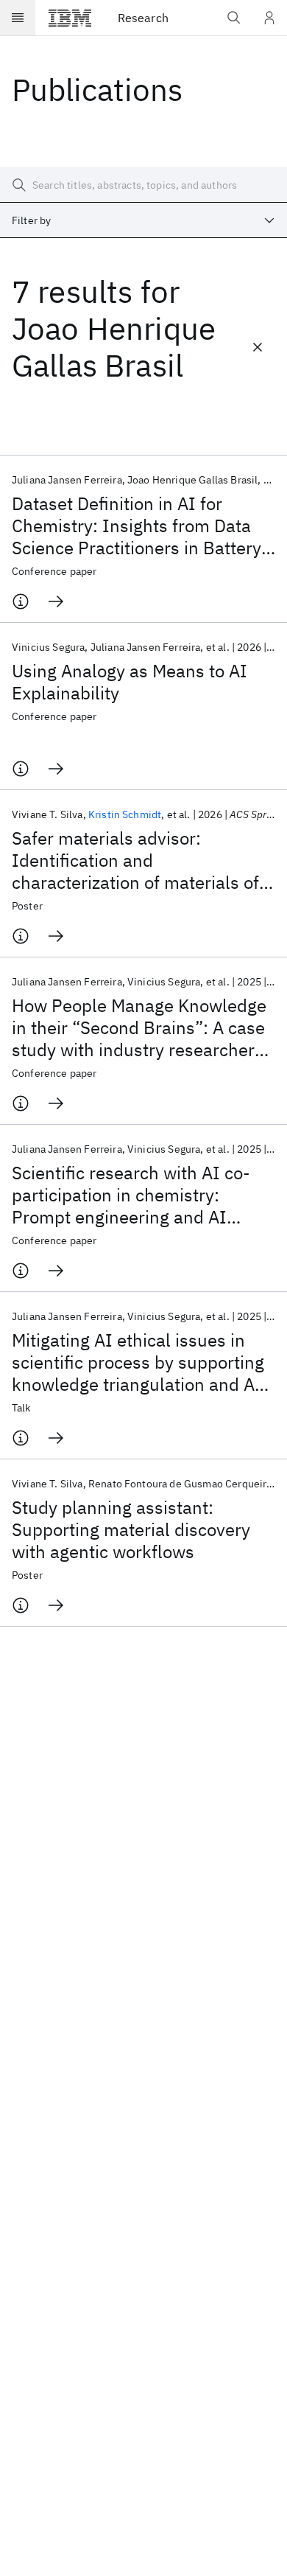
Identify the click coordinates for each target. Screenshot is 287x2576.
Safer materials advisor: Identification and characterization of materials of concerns (135, 860)
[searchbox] (143, 185)
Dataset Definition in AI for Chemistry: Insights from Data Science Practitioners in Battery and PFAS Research (137, 526)
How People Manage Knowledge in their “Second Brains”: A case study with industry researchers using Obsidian (139, 1027)
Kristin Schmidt (125, 814)
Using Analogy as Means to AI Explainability (130, 682)
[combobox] (143, 220)
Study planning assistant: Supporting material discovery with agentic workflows (131, 1529)
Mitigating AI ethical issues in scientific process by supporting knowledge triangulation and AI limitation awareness (138, 1362)
